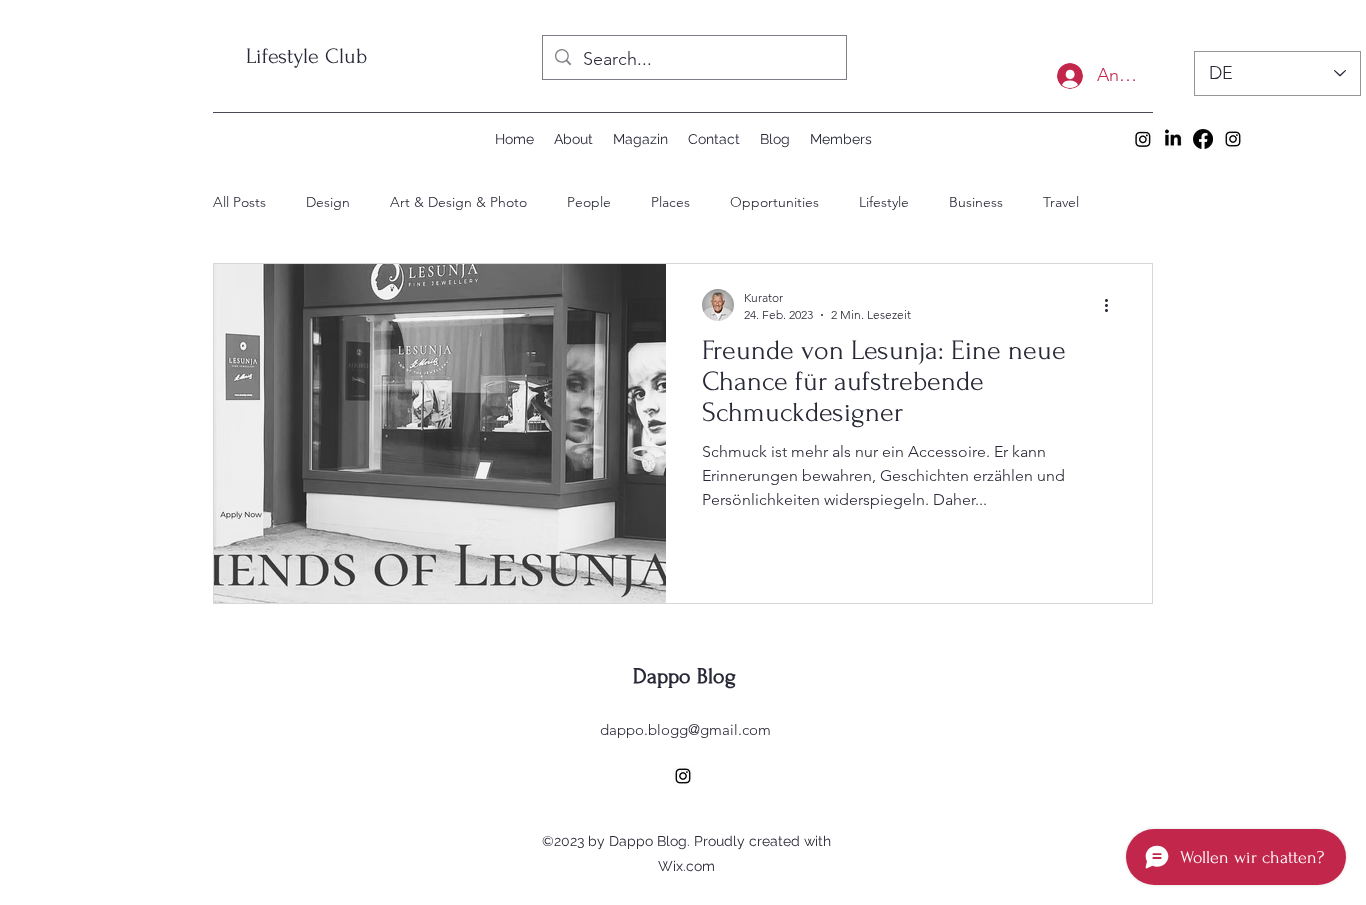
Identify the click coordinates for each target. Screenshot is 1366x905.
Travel (1061, 202)
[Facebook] (1203, 139)
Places (670, 202)
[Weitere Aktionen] (1113, 305)
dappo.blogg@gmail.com (685, 729)
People (589, 202)
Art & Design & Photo (458, 202)
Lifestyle (884, 202)
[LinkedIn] (1173, 139)
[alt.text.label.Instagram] (1233, 139)
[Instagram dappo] (1143, 139)
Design (328, 202)
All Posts (239, 202)
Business (976, 202)
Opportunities (774, 202)
